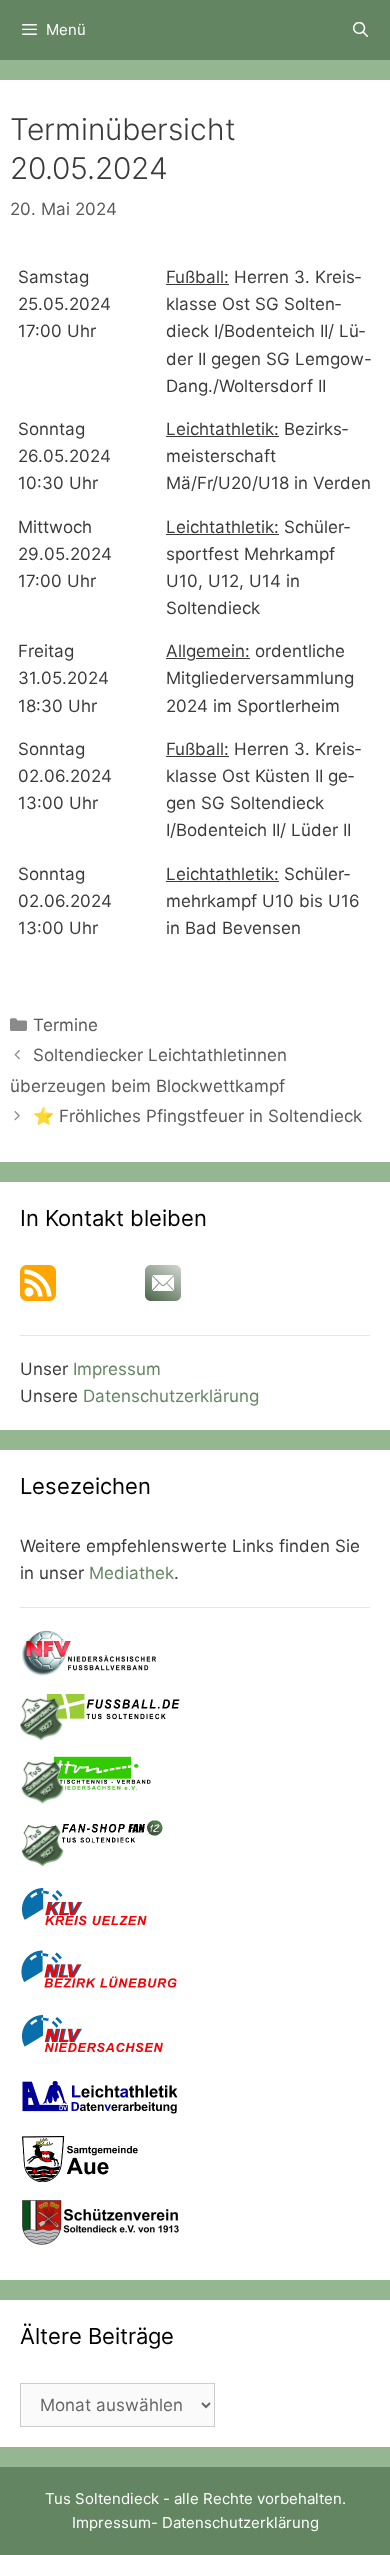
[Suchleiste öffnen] (360, 30)
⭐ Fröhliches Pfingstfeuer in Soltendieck (197, 1116)
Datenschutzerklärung (171, 1396)
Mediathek (131, 1573)
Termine (65, 1025)
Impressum (117, 1369)
